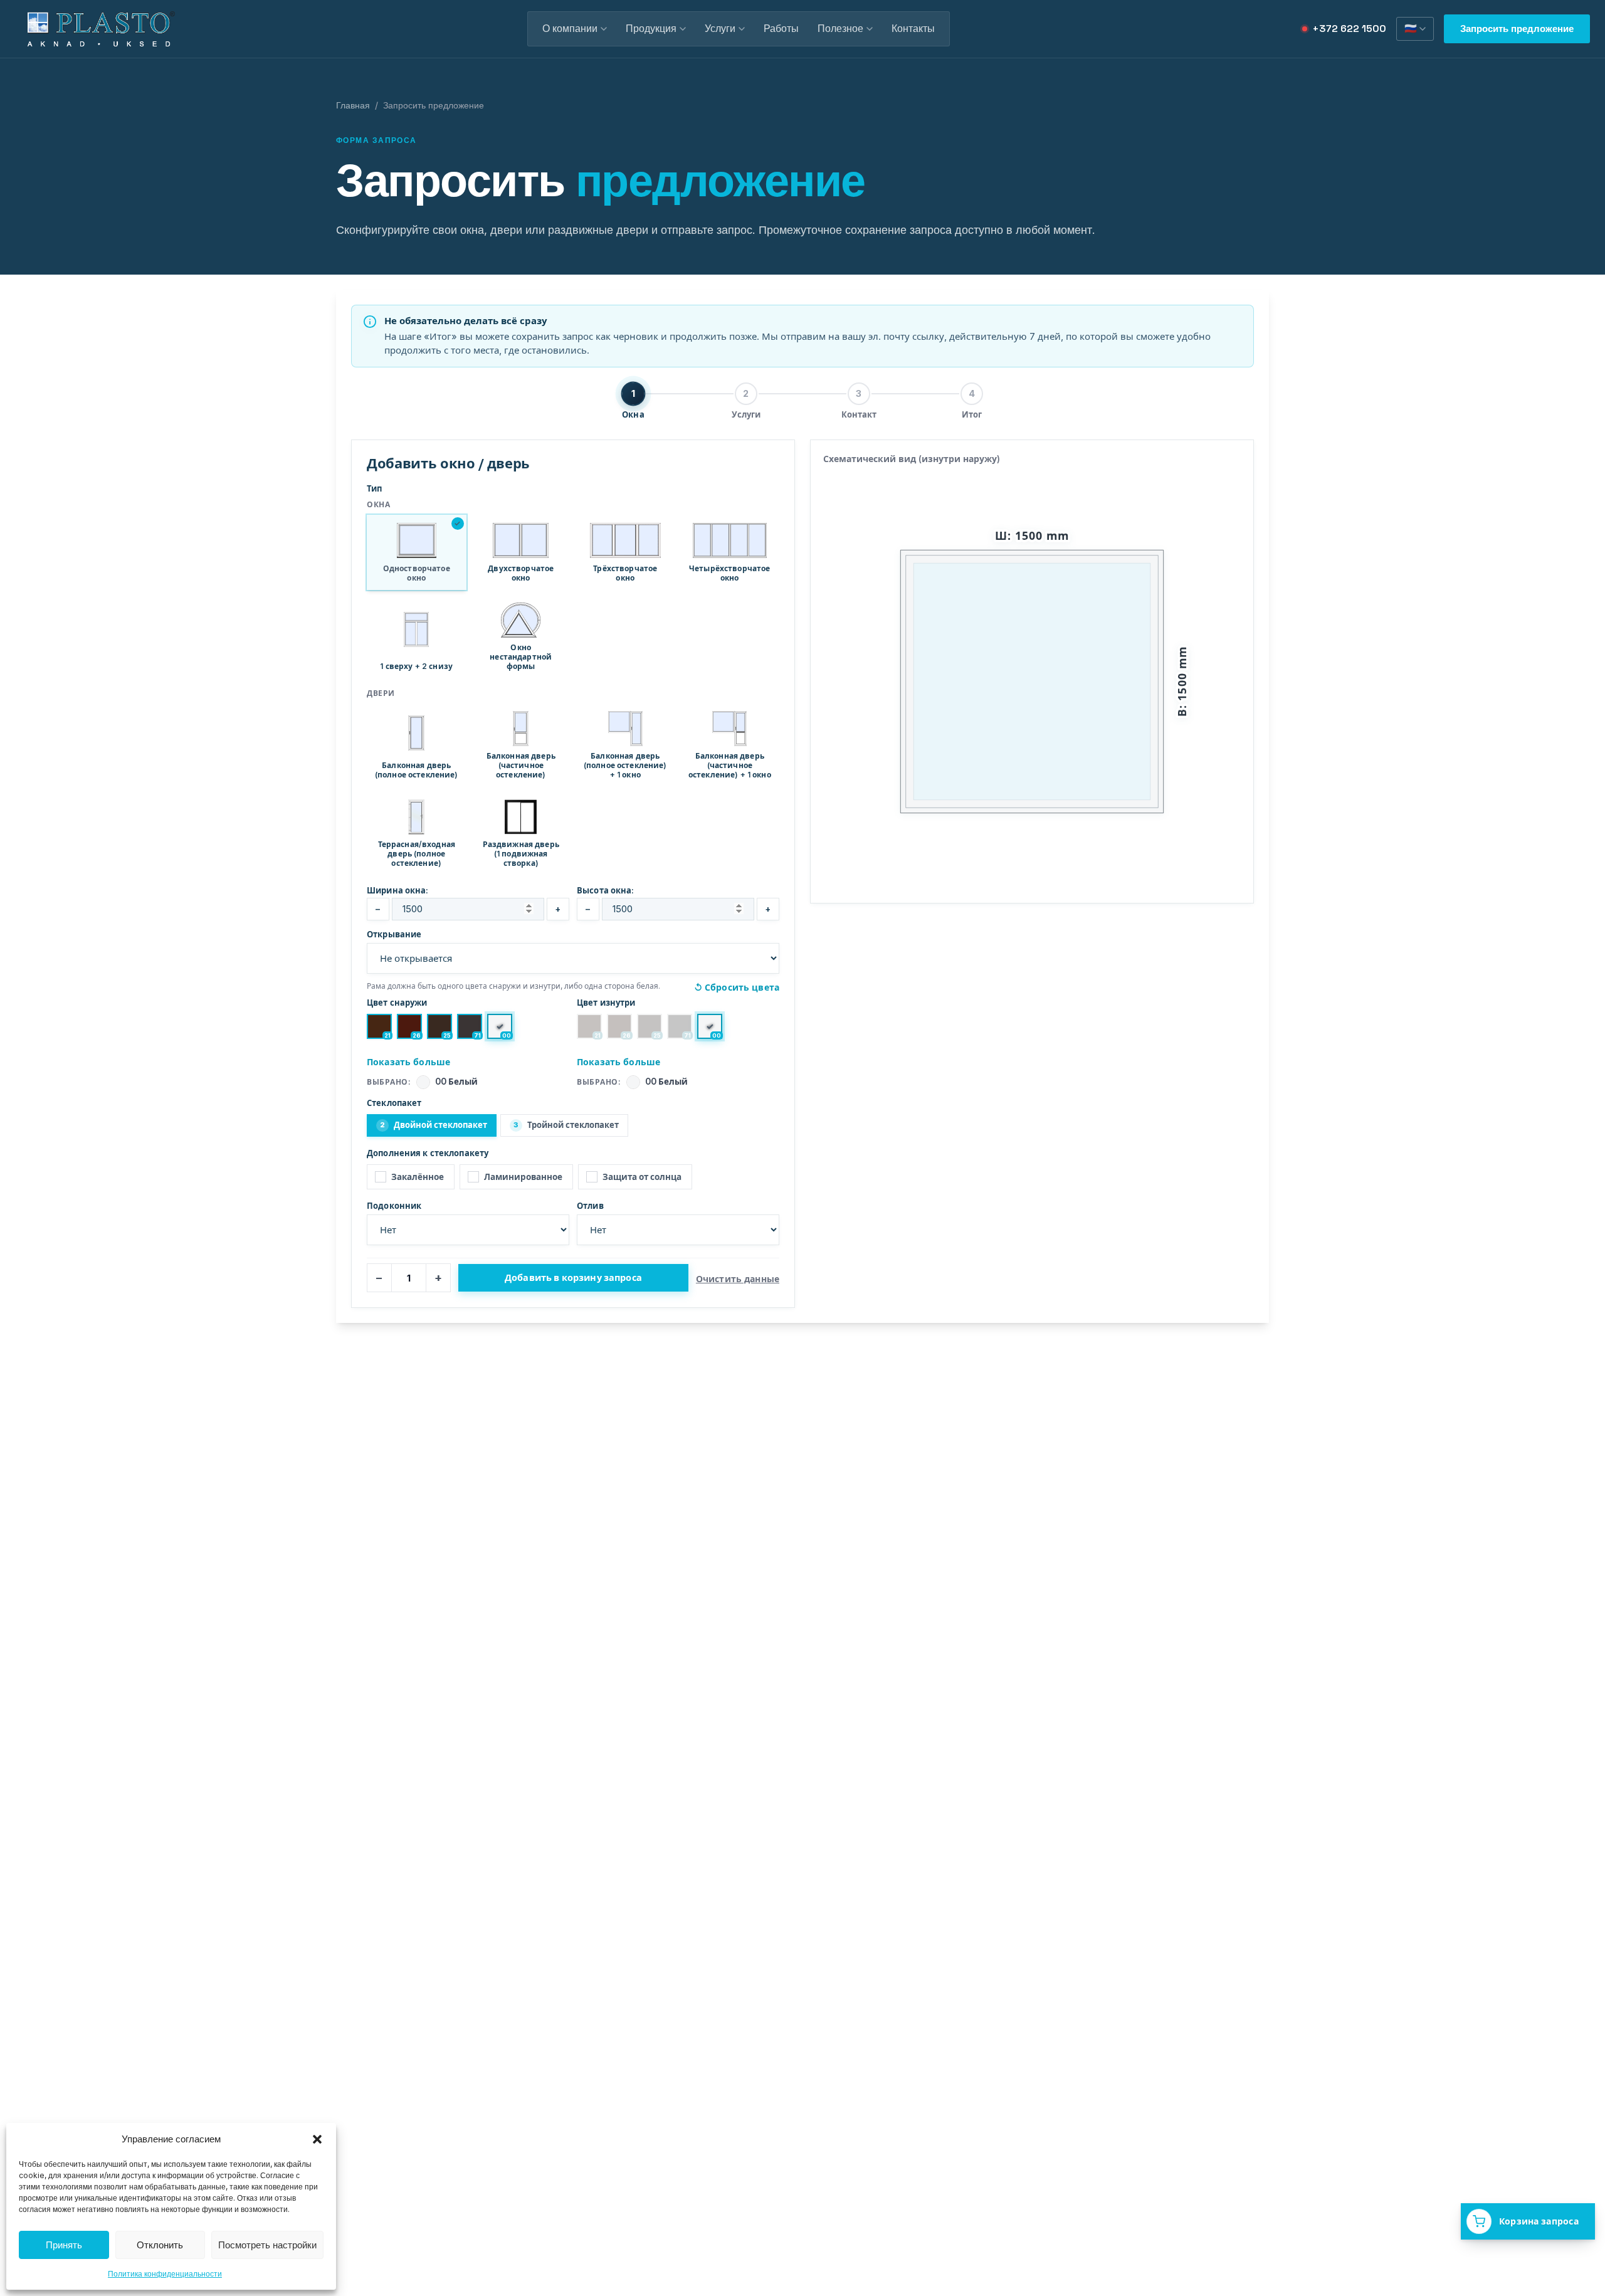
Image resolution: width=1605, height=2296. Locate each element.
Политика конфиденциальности (165, 2274)
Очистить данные (738, 1279)
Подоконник (394, 1206)
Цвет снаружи (397, 1003)
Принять (64, 2245)
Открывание (394, 934)
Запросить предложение (1517, 29)
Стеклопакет (394, 1103)
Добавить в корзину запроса (573, 1277)
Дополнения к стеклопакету (428, 1153)
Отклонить (160, 2245)
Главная (353, 105)
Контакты (913, 29)
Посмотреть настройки (267, 2245)
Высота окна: (606, 890)
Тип (374, 488)
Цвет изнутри (606, 1003)
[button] (317, 2139)
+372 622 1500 (1349, 29)
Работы (781, 29)
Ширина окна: (398, 890)
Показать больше (408, 1062)
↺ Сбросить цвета (737, 987)
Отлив (590, 1206)
